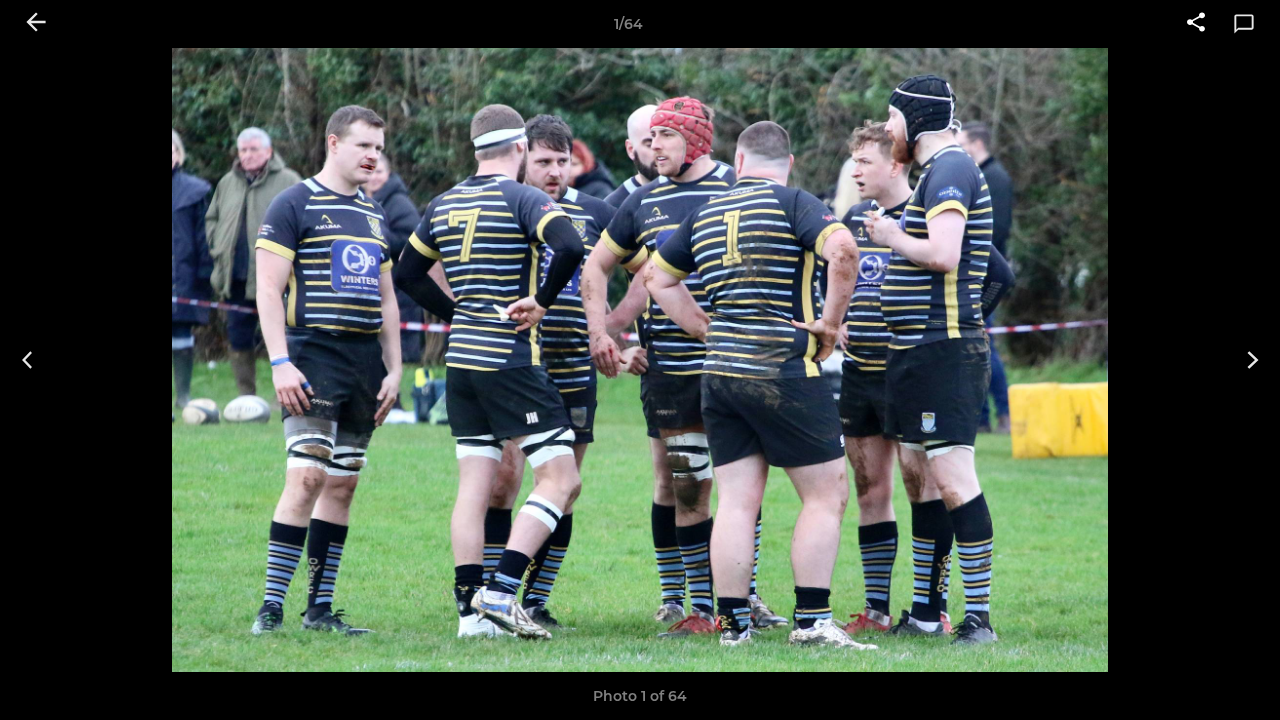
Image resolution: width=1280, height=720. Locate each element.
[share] (1196, 24)
